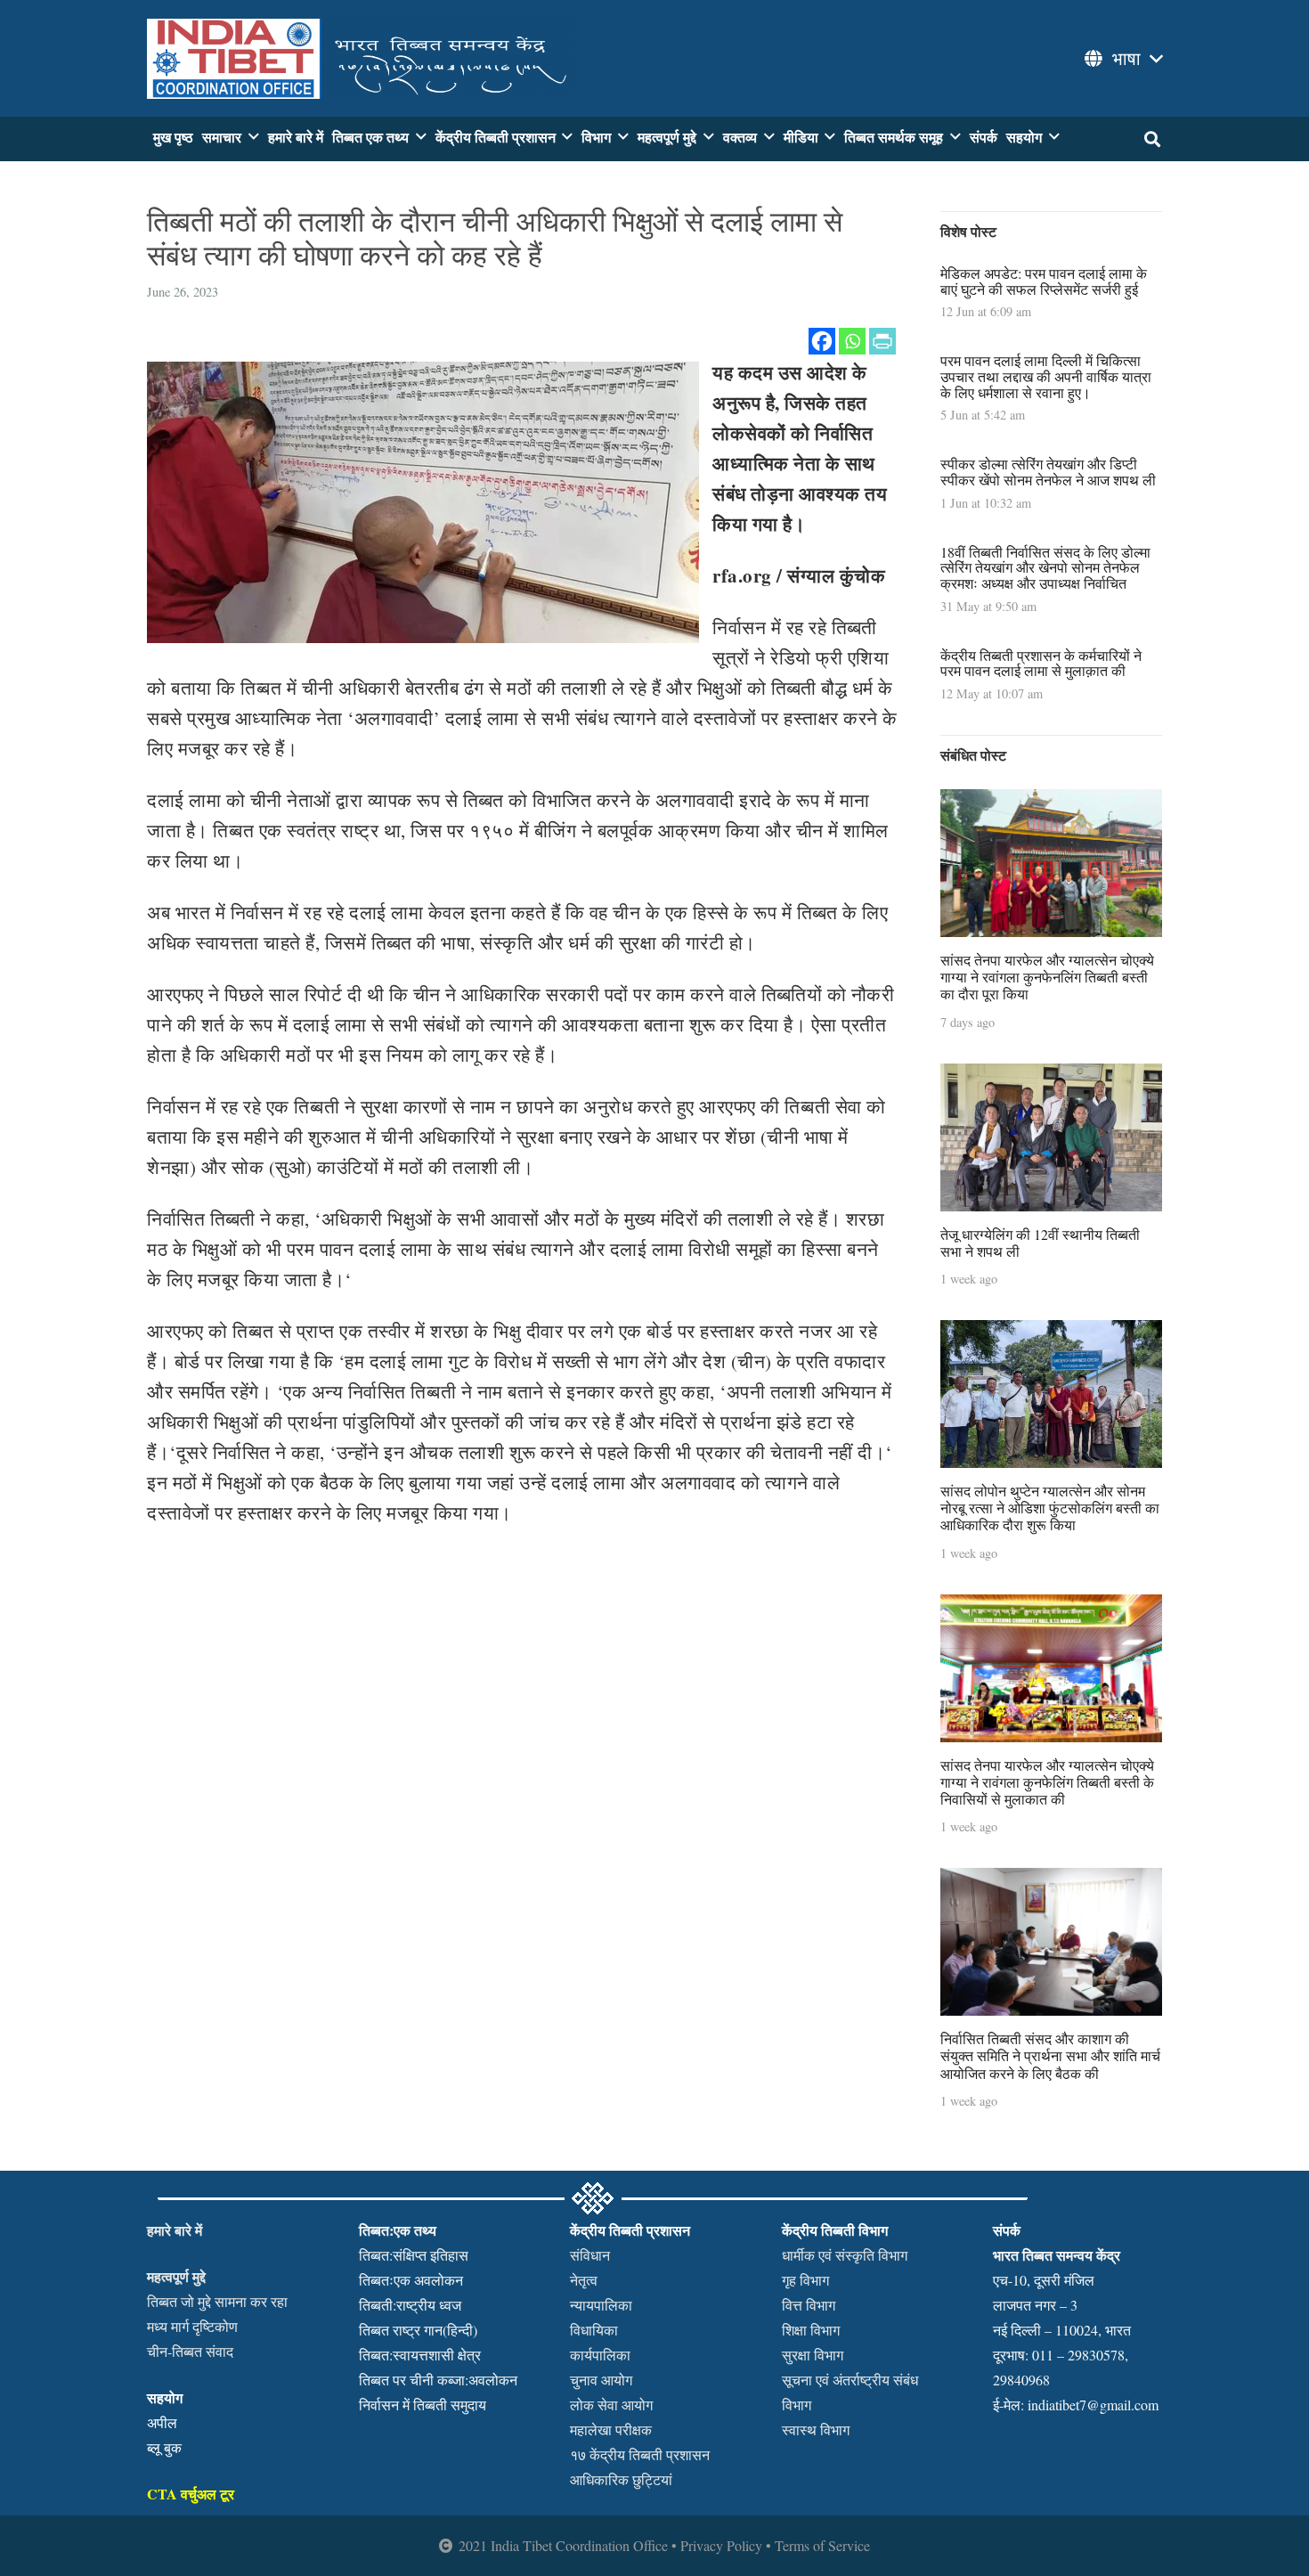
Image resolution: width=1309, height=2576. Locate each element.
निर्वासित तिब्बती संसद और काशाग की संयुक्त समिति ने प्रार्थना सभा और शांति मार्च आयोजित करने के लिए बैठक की (1050, 2055)
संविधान (590, 2255)
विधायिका (594, 2330)
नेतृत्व (584, 2280)
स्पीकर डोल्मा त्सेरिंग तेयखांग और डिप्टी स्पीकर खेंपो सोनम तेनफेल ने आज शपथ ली (1048, 472)
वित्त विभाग (809, 2305)
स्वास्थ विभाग (816, 2429)
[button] (1122, 59)
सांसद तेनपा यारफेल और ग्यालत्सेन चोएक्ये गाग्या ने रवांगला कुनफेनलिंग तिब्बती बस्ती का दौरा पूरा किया (1047, 977)
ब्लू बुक (164, 2447)
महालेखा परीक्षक (611, 2429)
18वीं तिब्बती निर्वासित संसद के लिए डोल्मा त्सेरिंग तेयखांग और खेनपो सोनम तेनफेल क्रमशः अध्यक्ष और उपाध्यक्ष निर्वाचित (1045, 567)
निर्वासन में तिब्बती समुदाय (423, 2405)
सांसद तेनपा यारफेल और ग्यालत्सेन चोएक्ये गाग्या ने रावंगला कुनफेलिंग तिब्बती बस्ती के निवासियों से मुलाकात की (1047, 1782)
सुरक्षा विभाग (813, 2355)
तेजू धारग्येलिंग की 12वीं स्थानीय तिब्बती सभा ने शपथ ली (1040, 1243)
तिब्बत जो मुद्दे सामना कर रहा (217, 2301)
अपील (162, 2422)
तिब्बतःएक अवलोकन (411, 2280)
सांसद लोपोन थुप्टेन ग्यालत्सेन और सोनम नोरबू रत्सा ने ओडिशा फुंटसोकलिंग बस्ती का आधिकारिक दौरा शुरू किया (1050, 1508)
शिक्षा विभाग (811, 2330)
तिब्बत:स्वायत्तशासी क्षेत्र (420, 2355)
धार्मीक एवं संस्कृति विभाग (845, 2255)
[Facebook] (822, 341)
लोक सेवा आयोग (611, 2405)
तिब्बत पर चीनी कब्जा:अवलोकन (438, 2380)
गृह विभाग (805, 2280)
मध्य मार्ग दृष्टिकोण (192, 2326)
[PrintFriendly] (882, 341)
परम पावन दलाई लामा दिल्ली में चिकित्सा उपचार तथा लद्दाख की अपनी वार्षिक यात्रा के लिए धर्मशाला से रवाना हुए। (1046, 376)
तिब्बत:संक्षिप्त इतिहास (414, 2255)
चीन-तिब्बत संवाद (190, 2351)
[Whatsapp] (852, 341)
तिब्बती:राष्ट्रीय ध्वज (410, 2305)
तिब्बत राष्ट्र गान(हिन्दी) (418, 2330)
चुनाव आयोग (601, 2380)
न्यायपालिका (601, 2305)
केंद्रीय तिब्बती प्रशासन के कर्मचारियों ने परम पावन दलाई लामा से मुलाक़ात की (1041, 663)
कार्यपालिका (600, 2355)
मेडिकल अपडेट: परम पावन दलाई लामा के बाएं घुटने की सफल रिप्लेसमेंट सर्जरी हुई (1044, 281)
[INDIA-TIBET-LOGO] (360, 59)
